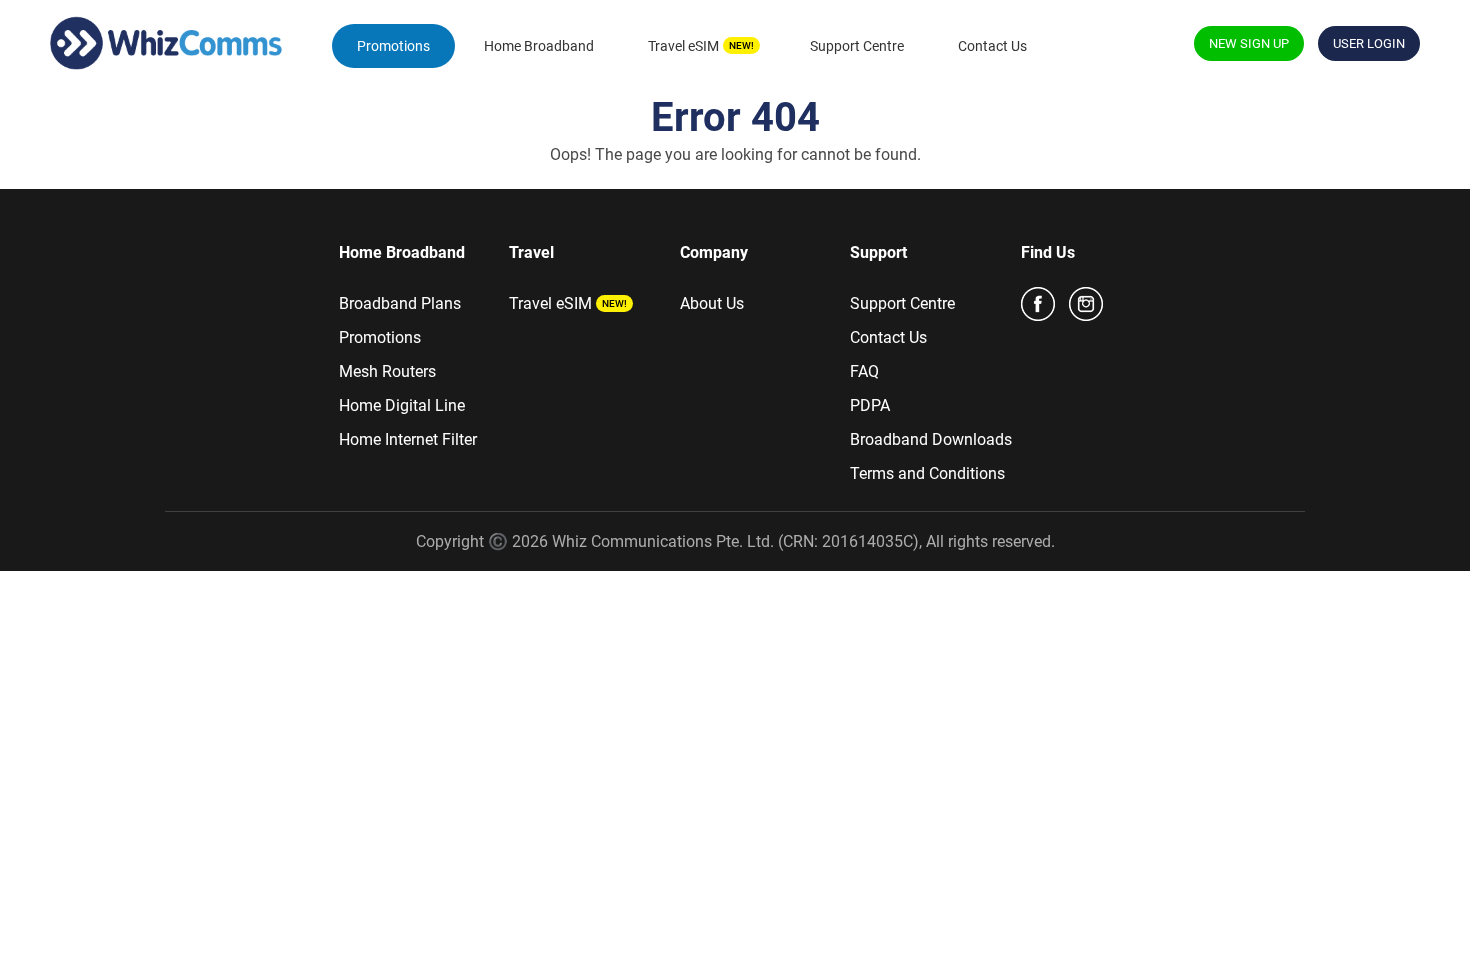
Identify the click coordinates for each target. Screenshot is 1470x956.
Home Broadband (539, 46)
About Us (712, 303)
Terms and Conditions (927, 473)
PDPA (870, 405)
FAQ (864, 371)
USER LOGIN (1369, 43)
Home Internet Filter (408, 439)
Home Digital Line (402, 405)
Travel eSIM (683, 46)
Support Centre (857, 46)
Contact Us (992, 46)
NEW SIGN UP (1249, 43)
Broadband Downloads (931, 439)
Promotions (393, 46)
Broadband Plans (400, 303)
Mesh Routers (387, 371)
